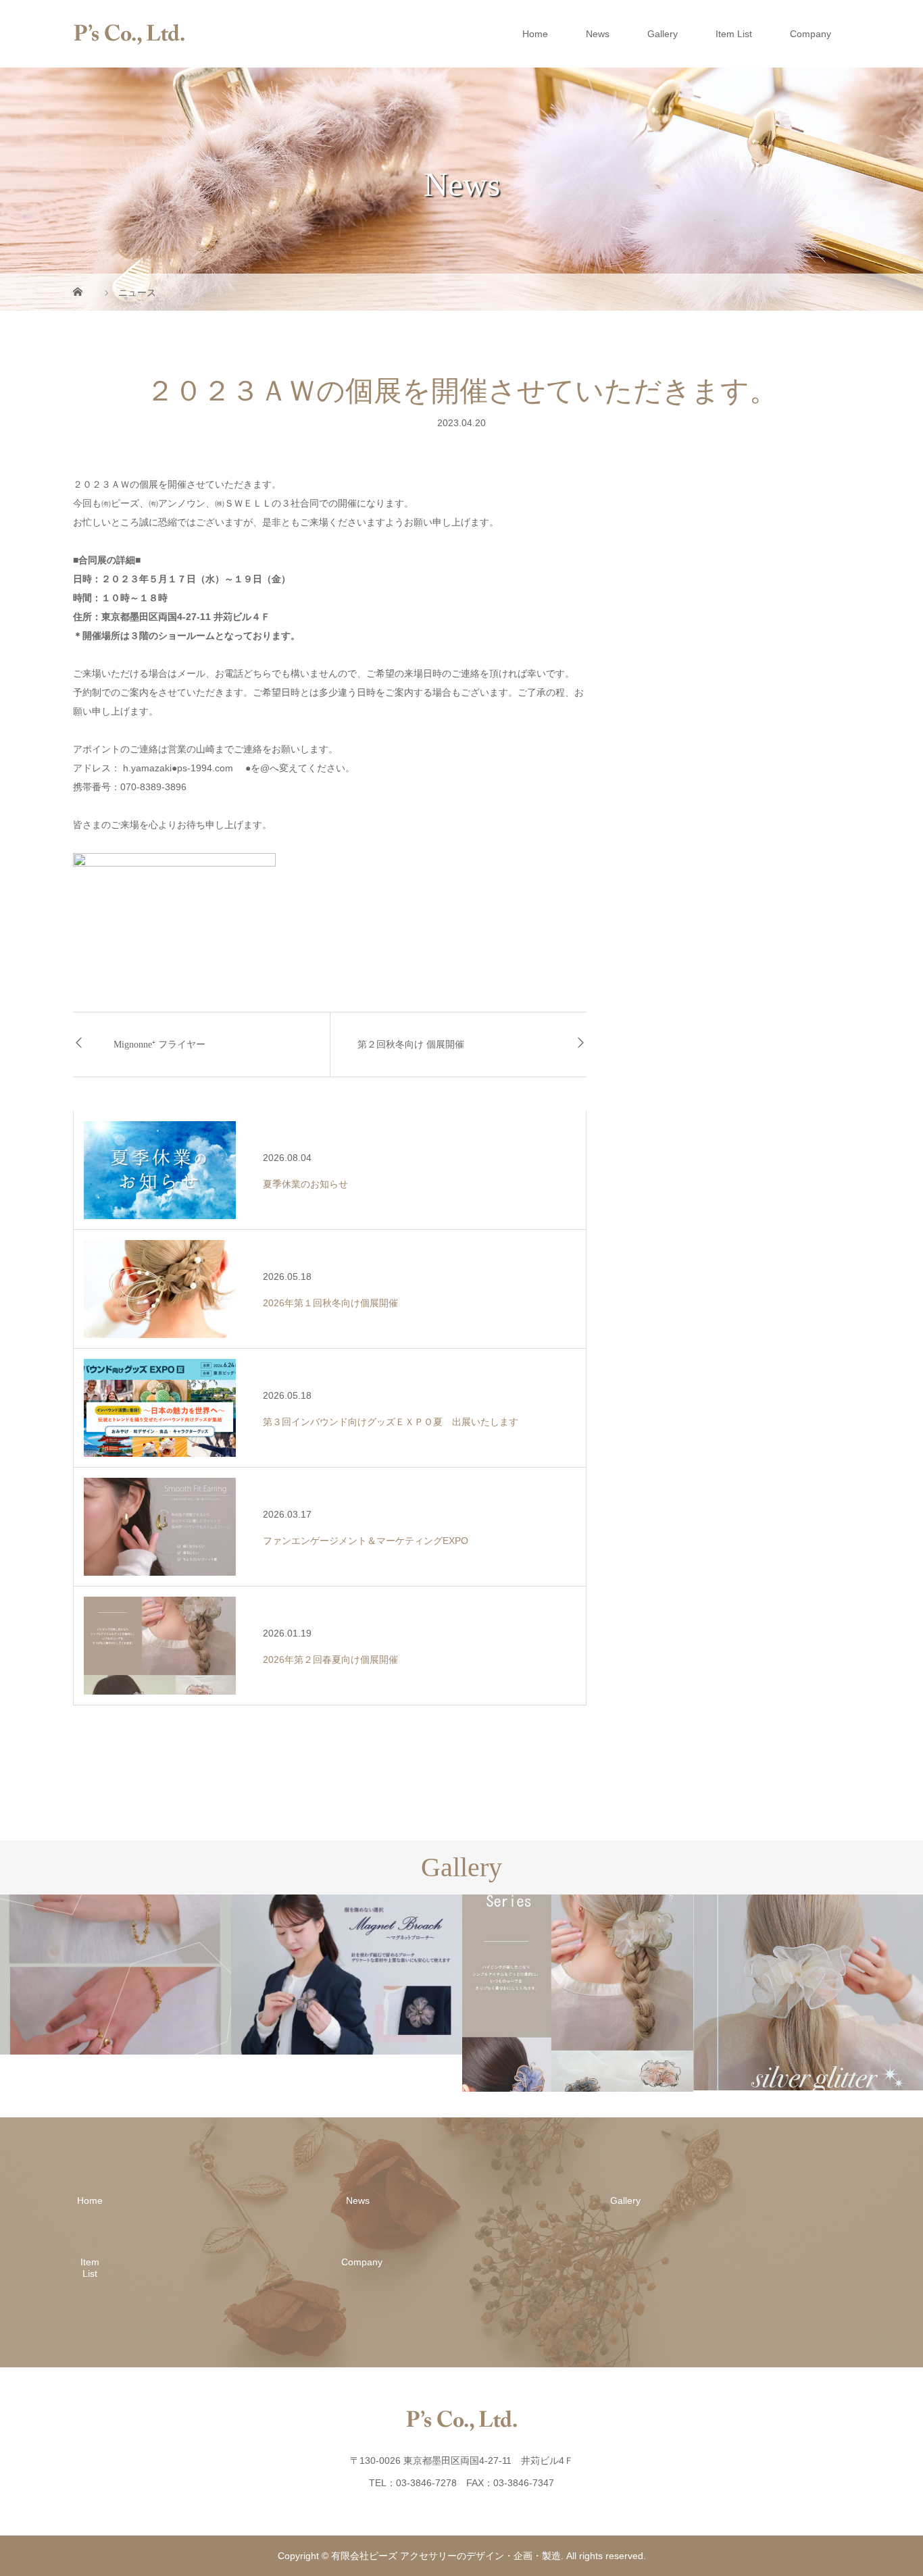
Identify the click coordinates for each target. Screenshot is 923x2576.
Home (535, 34)
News (598, 34)
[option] (116, 1975)
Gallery (663, 34)
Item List (734, 34)
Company (810, 34)
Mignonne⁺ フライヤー (159, 1045)
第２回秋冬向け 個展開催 (411, 1045)
